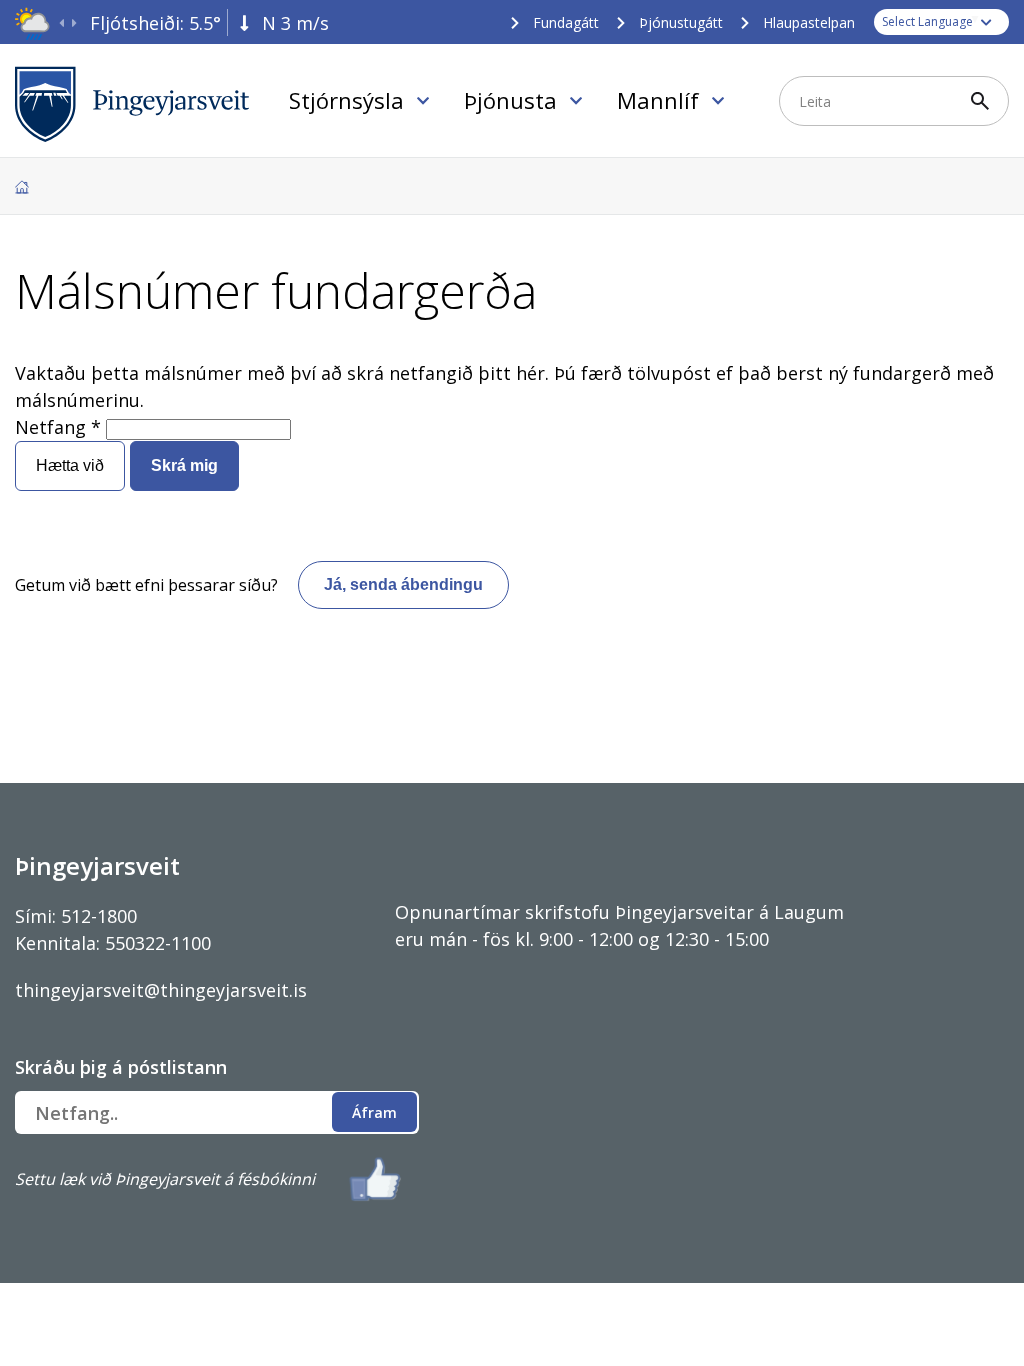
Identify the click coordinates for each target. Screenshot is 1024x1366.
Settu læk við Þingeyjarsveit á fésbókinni (165, 1179)
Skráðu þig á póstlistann (121, 1067)
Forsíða (22, 187)
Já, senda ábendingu (403, 584)
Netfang (50, 427)
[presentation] (61, 23)
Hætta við (70, 465)
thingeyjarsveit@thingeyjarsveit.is (161, 990)
